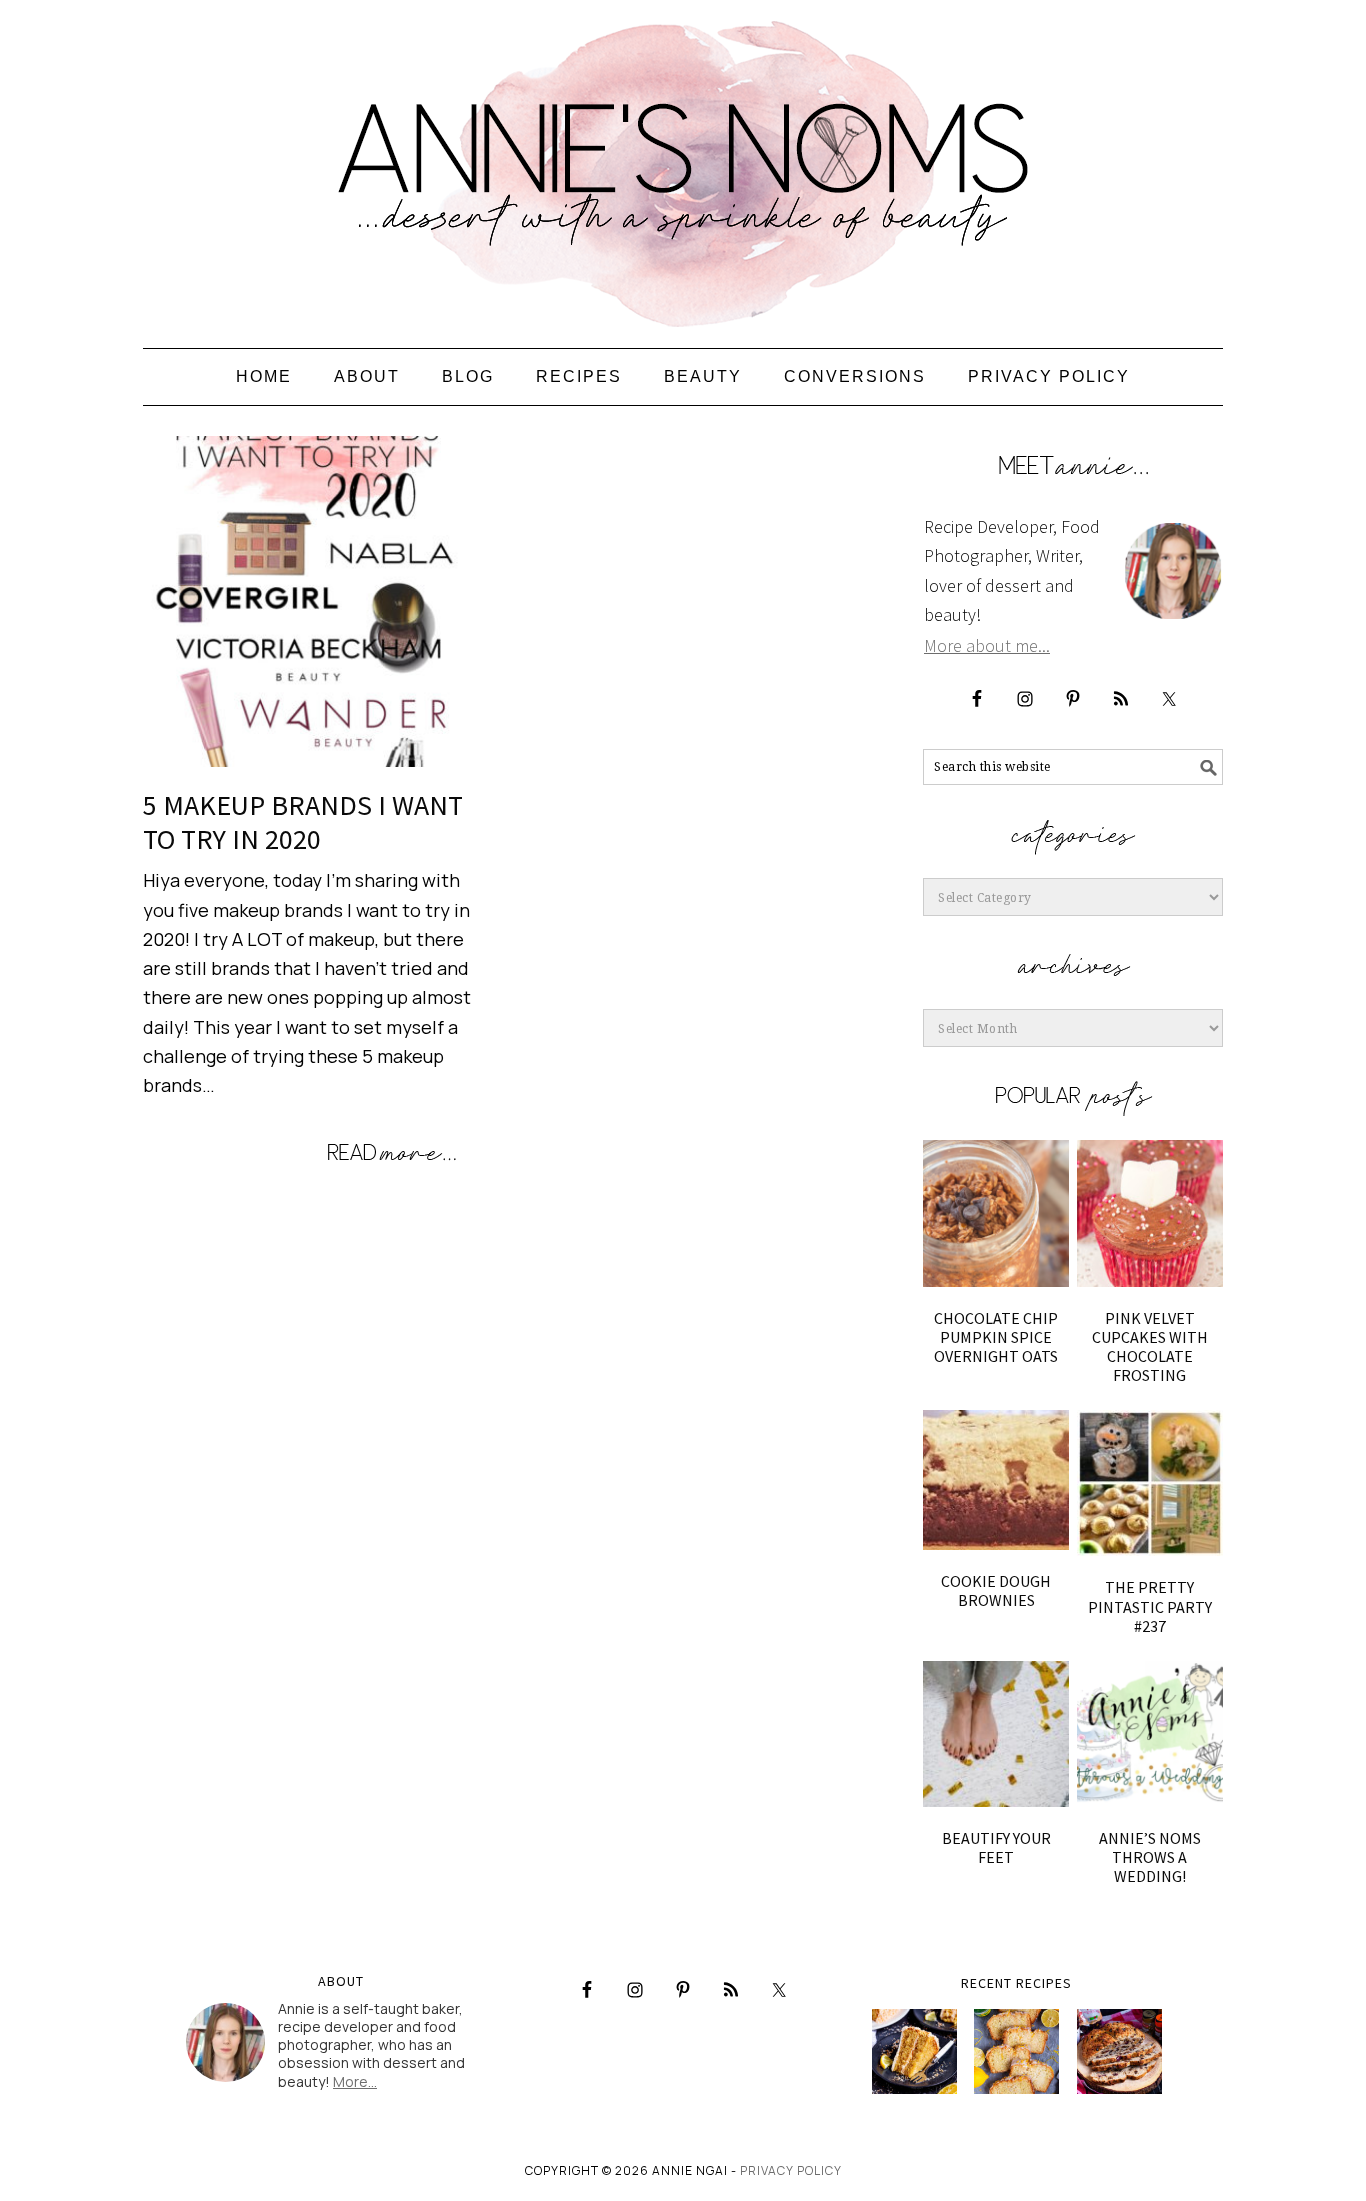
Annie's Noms (683, 165)
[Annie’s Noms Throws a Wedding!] (1150, 1734)
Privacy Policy (791, 2170)
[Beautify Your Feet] (996, 1734)
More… (355, 2081)
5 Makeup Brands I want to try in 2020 (303, 822)
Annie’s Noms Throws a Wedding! (1150, 1857)
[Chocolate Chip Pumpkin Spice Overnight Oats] (996, 1213)
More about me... (987, 645)
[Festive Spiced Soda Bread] (1119, 2051)
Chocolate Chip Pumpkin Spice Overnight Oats (996, 1337)
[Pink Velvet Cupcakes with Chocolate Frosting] (1150, 1213)
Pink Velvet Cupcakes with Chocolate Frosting (1150, 1347)
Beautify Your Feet (996, 1847)
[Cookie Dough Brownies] (996, 1479)
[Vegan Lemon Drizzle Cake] (1016, 2051)
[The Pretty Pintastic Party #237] (1150, 1483)
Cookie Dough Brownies (996, 1590)
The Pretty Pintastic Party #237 (1150, 1606)
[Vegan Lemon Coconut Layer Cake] (914, 2051)
